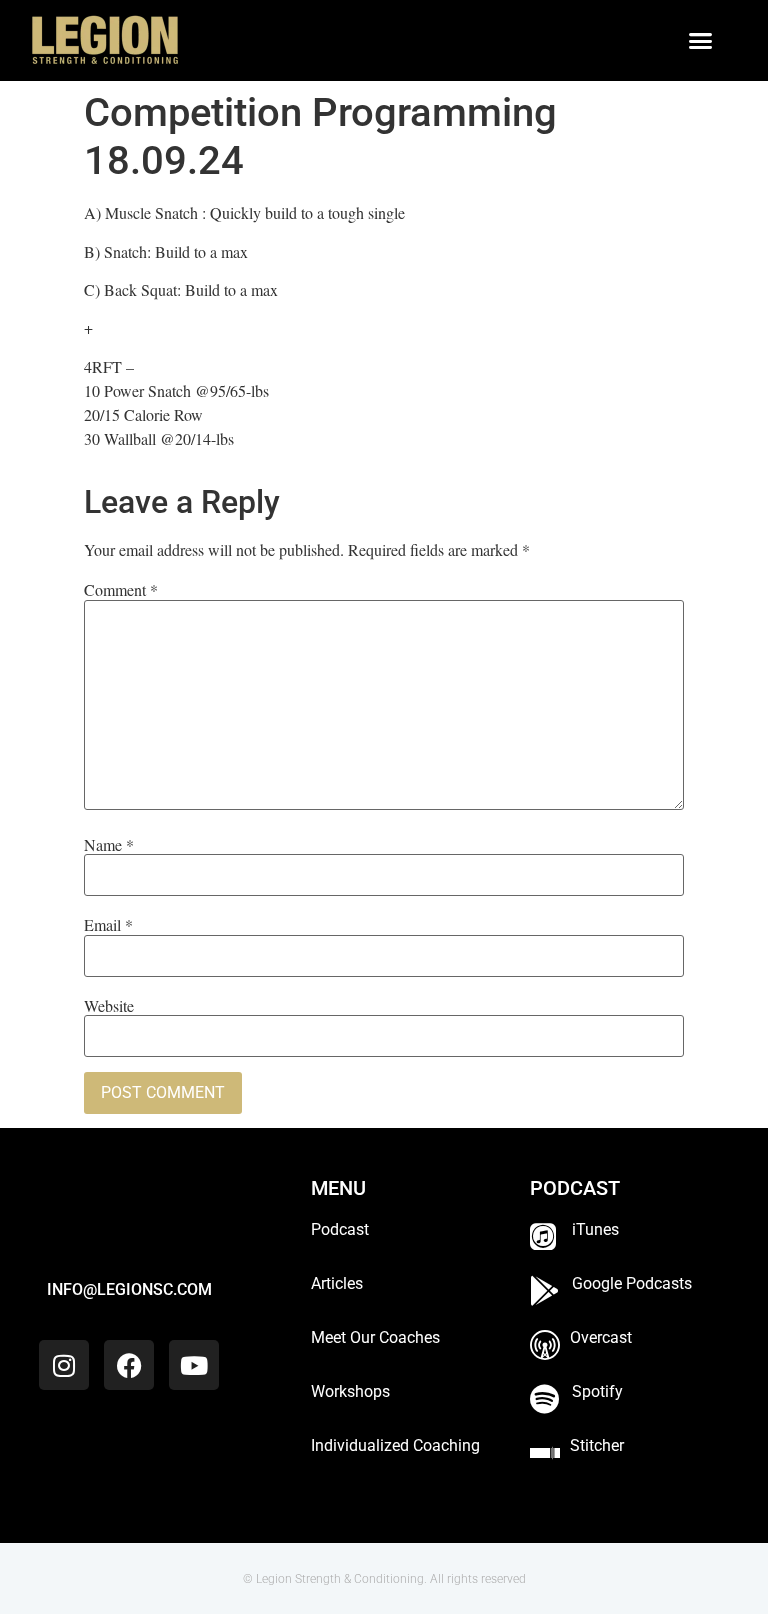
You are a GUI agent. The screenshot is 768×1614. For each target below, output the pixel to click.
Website (109, 1006)
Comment (121, 590)
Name (109, 845)
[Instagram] (64, 1365)
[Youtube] (194, 1365)
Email (108, 925)
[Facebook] (129, 1365)
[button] (701, 41)
